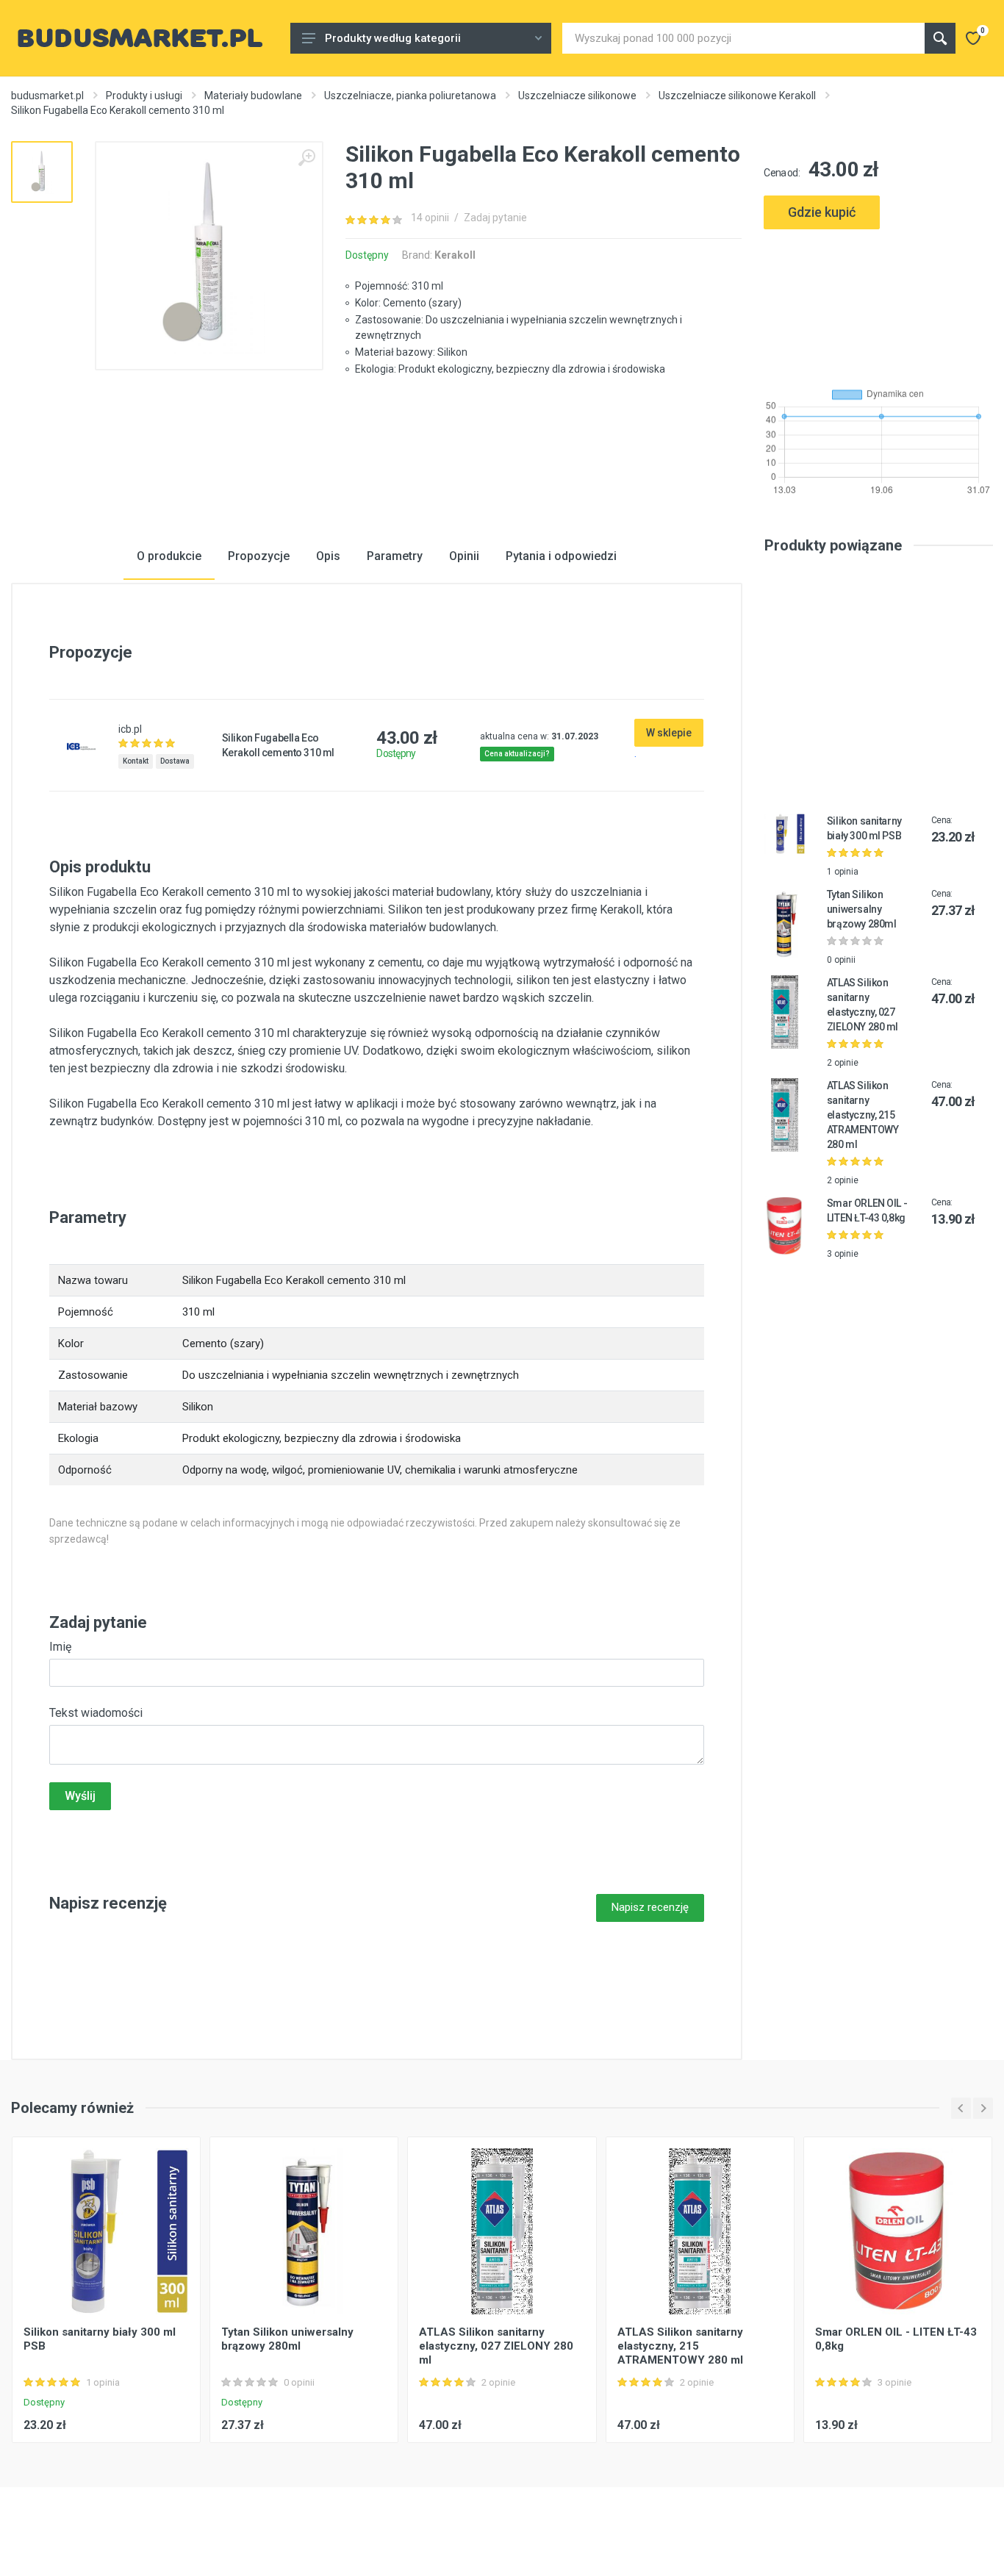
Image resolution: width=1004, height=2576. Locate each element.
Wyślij (80, 1796)
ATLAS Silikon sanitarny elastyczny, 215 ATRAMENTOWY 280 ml (863, 1115)
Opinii (464, 556)
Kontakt (136, 761)
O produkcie (169, 556)
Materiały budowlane (253, 96)
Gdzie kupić (822, 212)
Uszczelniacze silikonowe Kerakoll (737, 96)
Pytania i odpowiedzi (561, 556)
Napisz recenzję (650, 1907)
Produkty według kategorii (393, 38)
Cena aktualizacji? (517, 754)
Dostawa (175, 761)
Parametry (395, 556)
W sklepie (669, 733)
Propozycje (259, 556)
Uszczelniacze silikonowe (577, 96)
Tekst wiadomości (96, 1713)
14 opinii (430, 218)
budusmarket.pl (47, 96)
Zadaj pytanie (495, 218)
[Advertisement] (878, 302)
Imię (60, 1647)
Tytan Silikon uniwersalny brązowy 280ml (862, 909)
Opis (328, 556)
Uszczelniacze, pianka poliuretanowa (410, 96)
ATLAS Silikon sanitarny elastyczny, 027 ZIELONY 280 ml (496, 2346)
